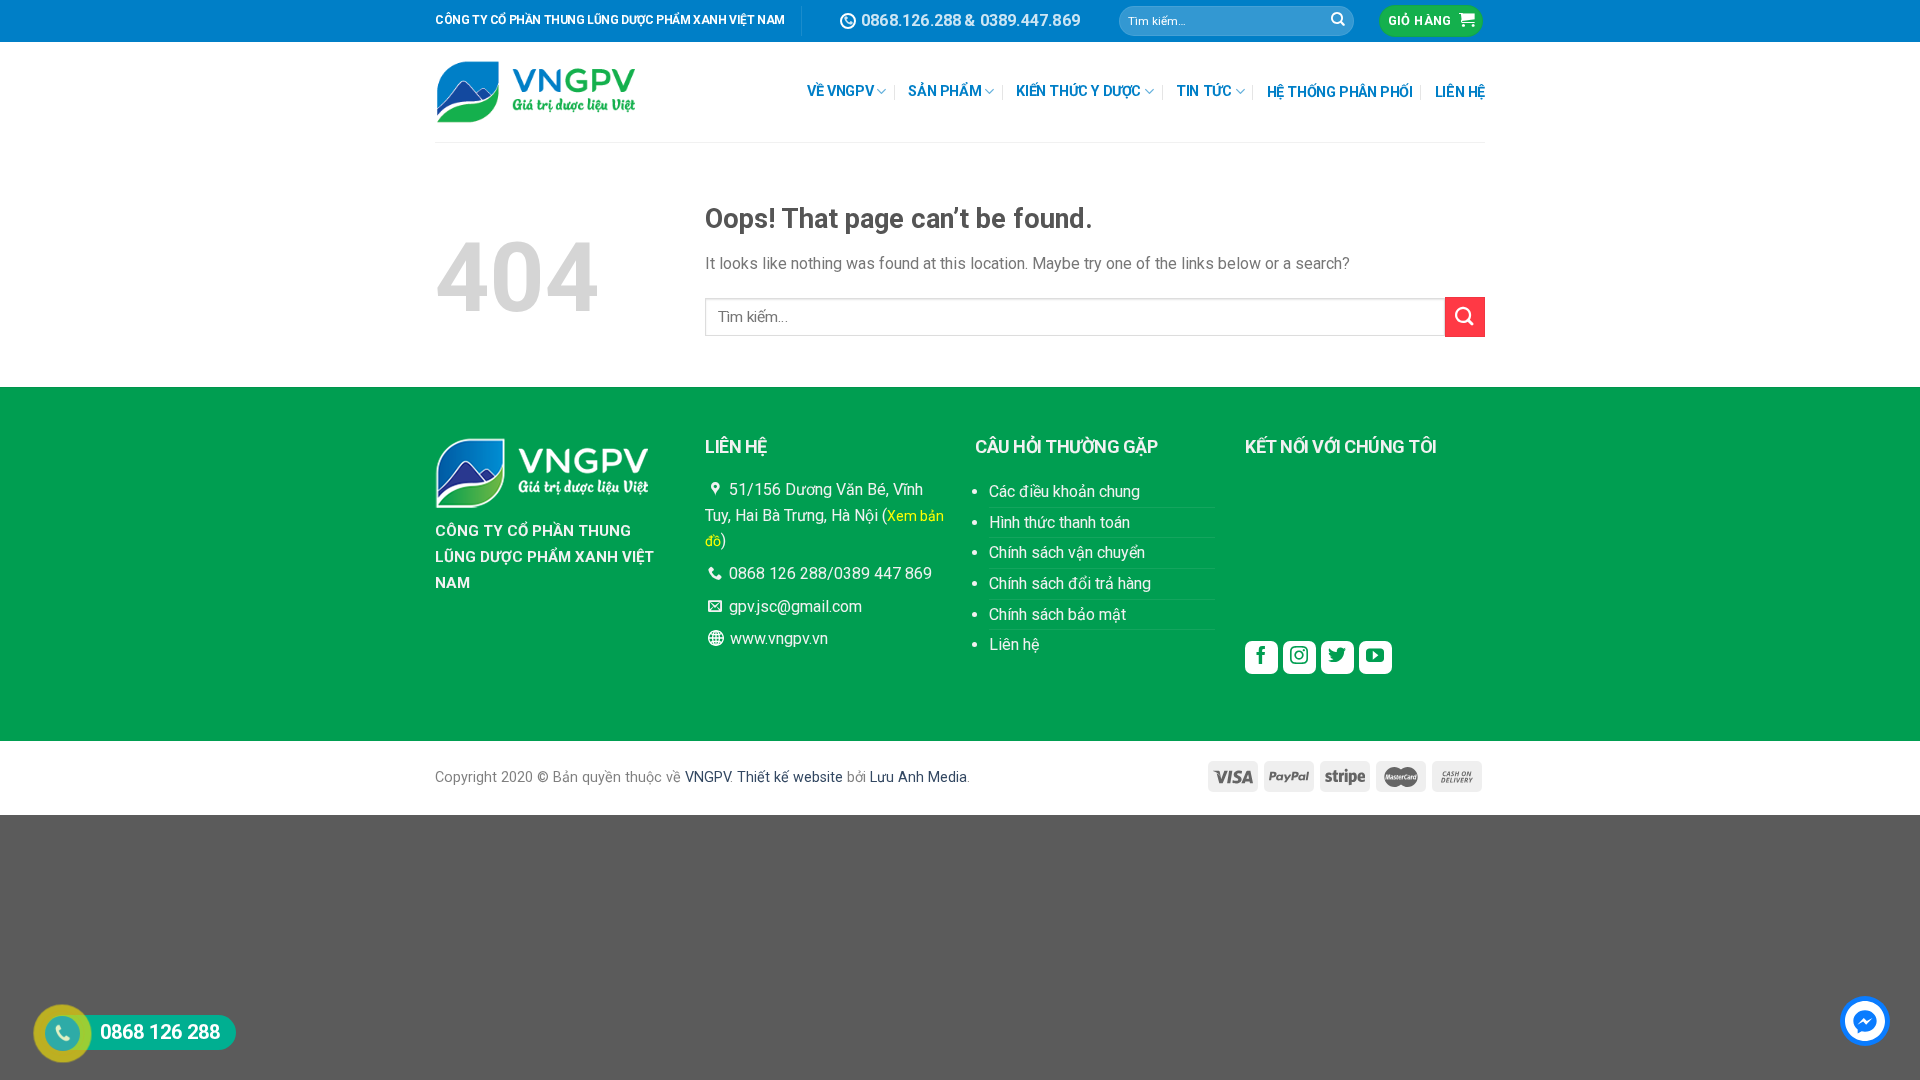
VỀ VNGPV (840, 91)
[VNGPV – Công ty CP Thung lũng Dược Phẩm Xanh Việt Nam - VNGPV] (535, 92)
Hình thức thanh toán (1059, 522)
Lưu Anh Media (918, 777)
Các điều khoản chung (1064, 491)
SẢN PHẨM (944, 91)
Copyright (466, 777)
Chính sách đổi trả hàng (1070, 583)
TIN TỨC (1203, 91)
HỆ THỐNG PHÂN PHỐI (1340, 92)
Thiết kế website (790, 777)
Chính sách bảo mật (1057, 614)
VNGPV (707, 777)
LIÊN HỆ (1460, 92)
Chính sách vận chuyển (1067, 552)
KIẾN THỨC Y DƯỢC (1078, 91)
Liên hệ (1014, 644)
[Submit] (1338, 21)
